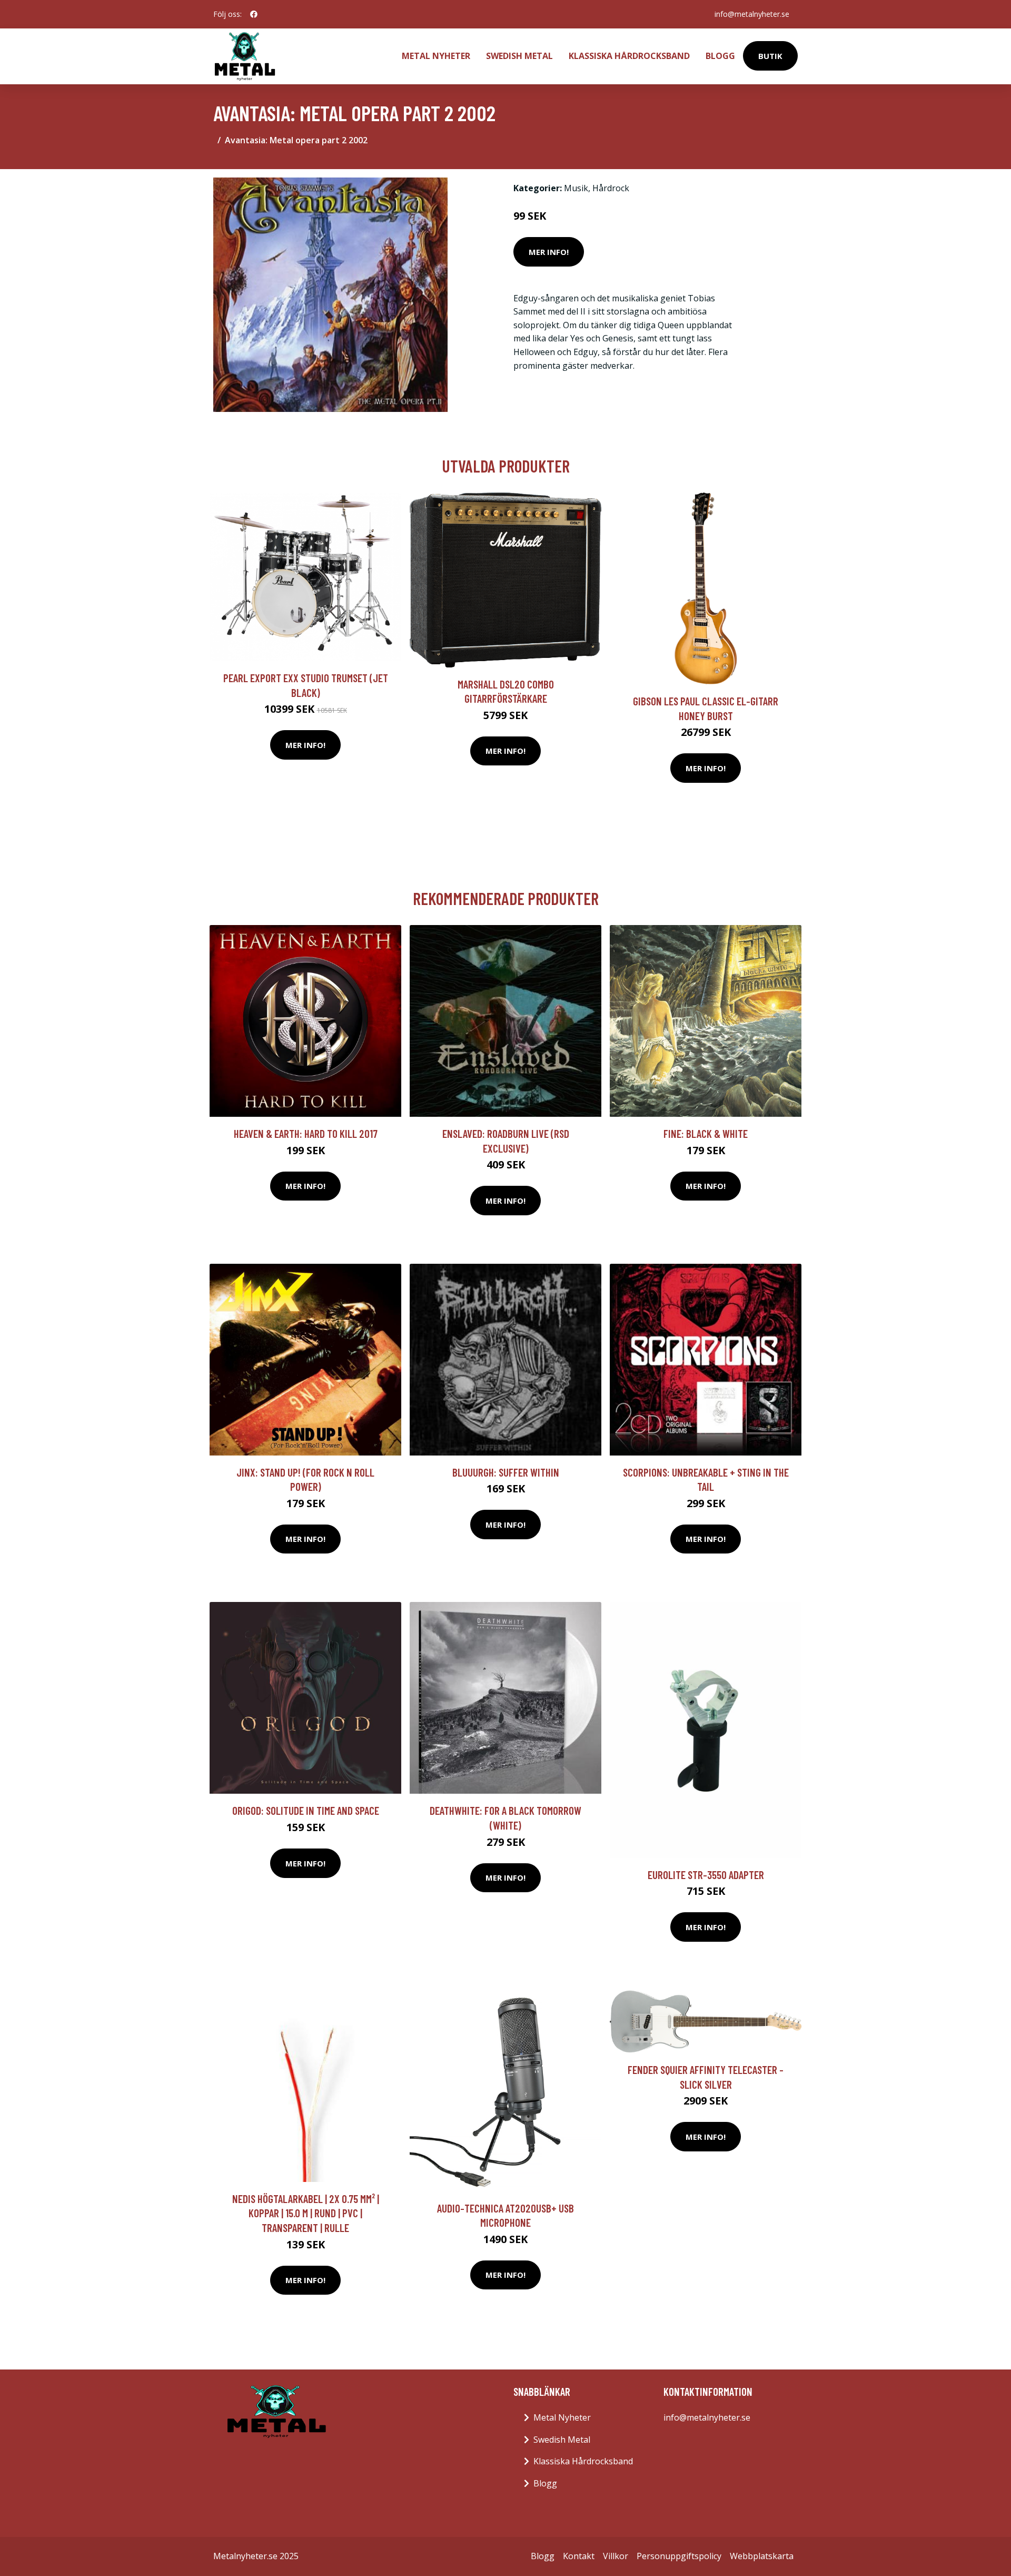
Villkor (616, 2556)
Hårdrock (611, 188)
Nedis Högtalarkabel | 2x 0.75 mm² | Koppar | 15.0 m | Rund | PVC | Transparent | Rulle (306, 2213)
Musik (576, 188)
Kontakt (579, 2556)
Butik (770, 56)
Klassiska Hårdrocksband (629, 56)
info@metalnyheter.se (752, 14)
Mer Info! (549, 252)
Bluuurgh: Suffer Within (506, 1472)
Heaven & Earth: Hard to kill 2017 (306, 1133)
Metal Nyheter (436, 56)
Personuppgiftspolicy (679, 2556)
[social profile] (254, 14)
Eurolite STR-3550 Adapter (706, 1875)
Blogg (720, 56)
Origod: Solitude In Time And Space (306, 1810)
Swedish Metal (519, 56)
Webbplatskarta (762, 2556)
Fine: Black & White (706, 1133)
